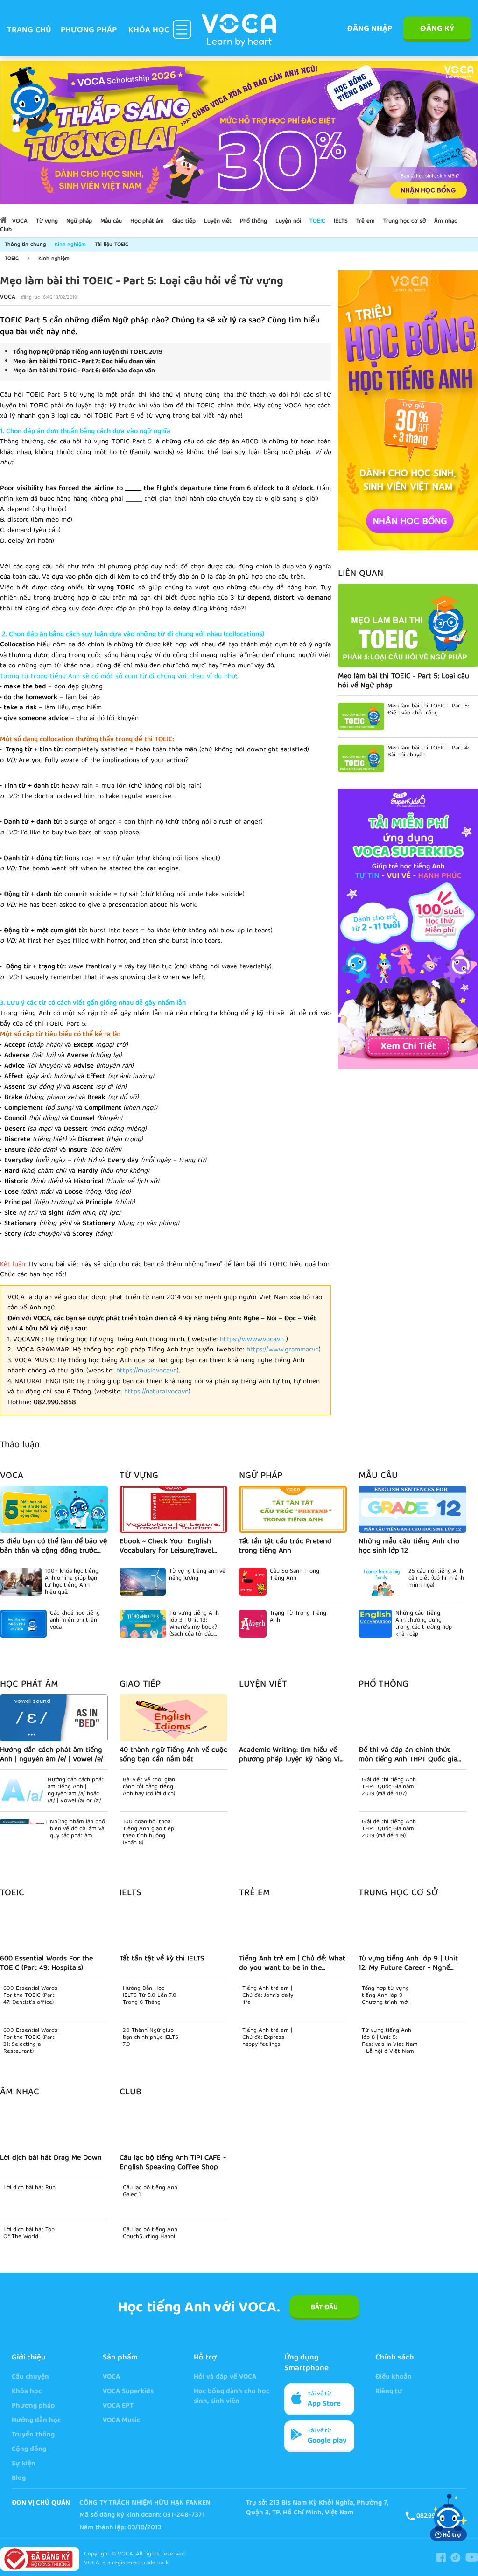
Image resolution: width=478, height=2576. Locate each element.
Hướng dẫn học (36, 2421)
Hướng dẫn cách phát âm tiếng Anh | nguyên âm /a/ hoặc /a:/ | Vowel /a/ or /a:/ (76, 1791)
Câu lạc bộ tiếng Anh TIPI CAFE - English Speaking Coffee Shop (173, 2163)
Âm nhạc (446, 221)
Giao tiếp (184, 221)
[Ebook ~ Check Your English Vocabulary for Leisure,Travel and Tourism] (173, 1509)
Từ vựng (47, 221)
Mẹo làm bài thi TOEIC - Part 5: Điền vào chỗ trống (428, 711)
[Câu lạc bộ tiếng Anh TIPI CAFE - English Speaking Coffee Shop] (173, 2126)
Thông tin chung (25, 245)
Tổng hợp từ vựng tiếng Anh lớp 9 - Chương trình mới (385, 1997)
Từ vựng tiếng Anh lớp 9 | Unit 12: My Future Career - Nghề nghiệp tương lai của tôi (408, 1964)
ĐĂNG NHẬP (369, 29)
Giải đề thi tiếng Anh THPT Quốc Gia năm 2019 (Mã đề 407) (389, 1788)
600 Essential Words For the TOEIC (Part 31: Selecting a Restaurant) (30, 2041)
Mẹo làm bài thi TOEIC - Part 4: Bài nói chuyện (428, 753)
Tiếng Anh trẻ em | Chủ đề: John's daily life (268, 1997)
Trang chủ (29, 31)
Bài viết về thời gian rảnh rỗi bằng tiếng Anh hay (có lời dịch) (196, 1788)
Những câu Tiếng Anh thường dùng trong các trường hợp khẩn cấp (424, 1624)
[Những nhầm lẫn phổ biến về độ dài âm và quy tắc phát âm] (23, 1832)
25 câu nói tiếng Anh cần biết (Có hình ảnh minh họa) (436, 1579)
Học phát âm (147, 221)
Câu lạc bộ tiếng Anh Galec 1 (150, 2192)
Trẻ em (366, 221)
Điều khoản (394, 2377)
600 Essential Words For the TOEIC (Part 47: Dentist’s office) (30, 1997)
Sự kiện (24, 2464)
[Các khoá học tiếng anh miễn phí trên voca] (23, 1624)
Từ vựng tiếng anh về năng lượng (197, 1576)
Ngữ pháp (79, 221)
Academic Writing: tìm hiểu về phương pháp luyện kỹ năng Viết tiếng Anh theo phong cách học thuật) (293, 1755)
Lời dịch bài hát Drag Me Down (51, 2159)
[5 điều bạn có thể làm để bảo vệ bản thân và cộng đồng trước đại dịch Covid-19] (54, 1509)
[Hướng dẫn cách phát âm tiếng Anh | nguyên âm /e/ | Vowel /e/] (54, 1718)
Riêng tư (389, 2392)
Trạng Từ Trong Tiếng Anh (298, 1618)
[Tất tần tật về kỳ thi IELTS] (173, 1926)
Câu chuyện (30, 2377)
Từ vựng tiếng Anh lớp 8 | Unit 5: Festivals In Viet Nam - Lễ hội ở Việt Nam (390, 2041)
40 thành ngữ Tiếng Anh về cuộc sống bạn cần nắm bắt (173, 1755)
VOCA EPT (118, 2406)
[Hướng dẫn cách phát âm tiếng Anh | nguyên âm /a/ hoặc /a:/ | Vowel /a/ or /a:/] (22, 1790)
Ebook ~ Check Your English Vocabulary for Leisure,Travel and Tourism (166, 1547)
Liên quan (361, 574)
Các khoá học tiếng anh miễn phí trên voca (75, 1621)
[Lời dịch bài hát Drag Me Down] (54, 2126)
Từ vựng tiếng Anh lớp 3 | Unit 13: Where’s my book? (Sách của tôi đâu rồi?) (194, 1624)
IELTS (341, 221)
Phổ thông (253, 221)
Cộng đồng (29, 2450)
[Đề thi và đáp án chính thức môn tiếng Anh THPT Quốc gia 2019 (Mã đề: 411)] (412, 1718)
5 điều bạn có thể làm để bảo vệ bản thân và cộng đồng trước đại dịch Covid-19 (53, 1547)
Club (6, 230)
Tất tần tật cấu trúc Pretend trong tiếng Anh (285, 1547)
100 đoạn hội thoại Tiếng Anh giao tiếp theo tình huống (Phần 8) (195, 1833)
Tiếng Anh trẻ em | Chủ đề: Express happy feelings (267, 2039)
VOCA (20, 221)
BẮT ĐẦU (324, 2308)
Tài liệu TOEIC (112, 245)
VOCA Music (121, 2421)
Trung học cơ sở (404, 221)
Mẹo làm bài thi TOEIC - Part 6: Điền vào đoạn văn (84, 371)
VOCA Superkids (128, 2392)
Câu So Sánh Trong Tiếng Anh (295, 1576)
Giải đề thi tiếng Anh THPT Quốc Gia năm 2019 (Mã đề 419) (389, 1830)
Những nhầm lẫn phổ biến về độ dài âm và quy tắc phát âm (77, 1830)
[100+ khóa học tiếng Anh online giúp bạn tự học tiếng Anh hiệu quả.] (21, 1582)
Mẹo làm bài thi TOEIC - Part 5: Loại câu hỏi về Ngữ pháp (404, 681)
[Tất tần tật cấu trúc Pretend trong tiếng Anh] (293, 1509)
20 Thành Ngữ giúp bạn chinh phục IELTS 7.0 (151, 2039)
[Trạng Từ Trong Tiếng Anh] (253, 1624)
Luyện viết (218, 221)
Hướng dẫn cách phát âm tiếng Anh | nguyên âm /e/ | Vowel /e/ (52, 1755)
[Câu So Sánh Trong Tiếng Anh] (253, 1582)
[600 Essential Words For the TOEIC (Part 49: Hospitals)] (54, 1926)
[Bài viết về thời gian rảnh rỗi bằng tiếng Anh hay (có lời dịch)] (143, 1790)
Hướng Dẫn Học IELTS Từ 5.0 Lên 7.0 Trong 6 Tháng (150, 1997)
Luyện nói (288, 221)
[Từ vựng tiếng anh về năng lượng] (143, 1582)
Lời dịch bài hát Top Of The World (29, 2234)
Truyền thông (33, 2435)
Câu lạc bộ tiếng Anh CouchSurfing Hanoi (150, 2234)
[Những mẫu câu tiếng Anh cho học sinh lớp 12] (412, 1509)
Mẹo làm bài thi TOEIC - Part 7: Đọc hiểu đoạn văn (84, 362)
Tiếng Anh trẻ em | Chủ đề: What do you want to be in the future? (292, 1964)
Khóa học (27, 2392)
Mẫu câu (111, 221)
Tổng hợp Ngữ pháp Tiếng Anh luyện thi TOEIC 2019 (88, 352)
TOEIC (317, 221)
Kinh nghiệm (70, 245)
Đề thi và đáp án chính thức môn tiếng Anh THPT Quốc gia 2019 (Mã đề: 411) (408, 1755)
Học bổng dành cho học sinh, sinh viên (232, 2397)
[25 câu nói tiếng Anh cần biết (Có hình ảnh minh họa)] (382, 1582)
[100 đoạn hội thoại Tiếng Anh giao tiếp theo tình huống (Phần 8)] (143, 1832)
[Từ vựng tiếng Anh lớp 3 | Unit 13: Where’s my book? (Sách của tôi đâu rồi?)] (143, 1624)
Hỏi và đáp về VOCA (225, 2377)
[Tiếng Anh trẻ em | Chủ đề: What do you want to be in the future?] (293, 1926)
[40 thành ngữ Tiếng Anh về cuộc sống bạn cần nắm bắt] (173, 1718)
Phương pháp (89, 31)
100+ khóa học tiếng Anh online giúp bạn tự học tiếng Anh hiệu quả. (72, 1582)
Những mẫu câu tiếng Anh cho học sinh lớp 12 (409, 1547)
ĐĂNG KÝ (437, 29)
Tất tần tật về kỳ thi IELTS (162, 1960)
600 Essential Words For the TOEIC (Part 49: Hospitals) (46, 1964)
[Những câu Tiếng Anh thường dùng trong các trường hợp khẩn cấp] (375, 1624)
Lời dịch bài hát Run (29, 2189)
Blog (19, 2479)
